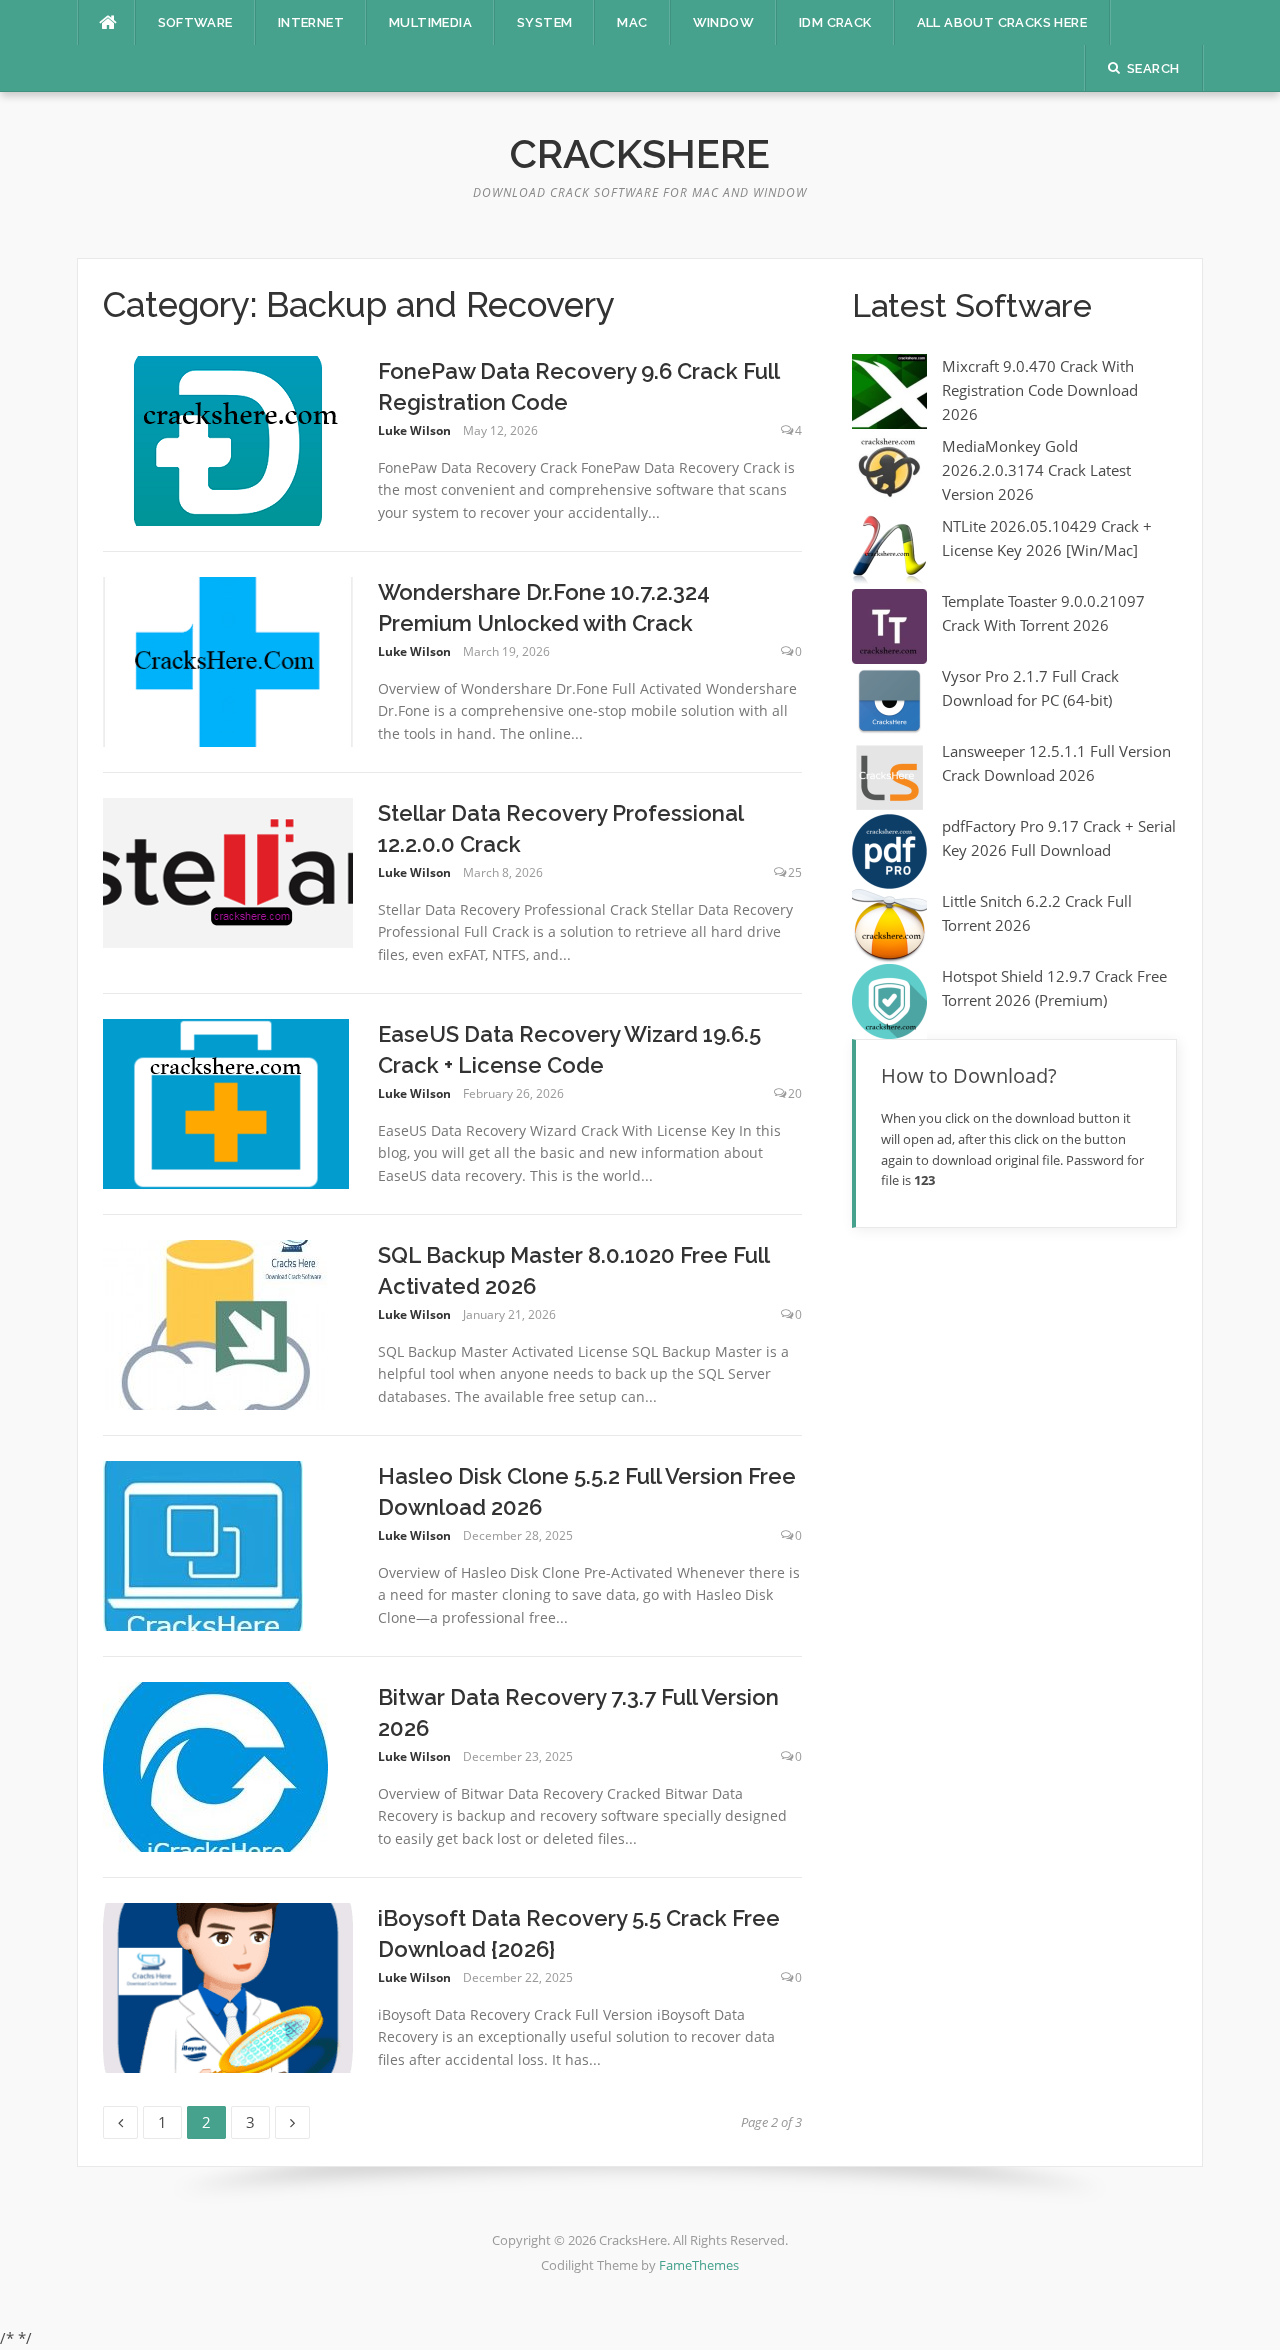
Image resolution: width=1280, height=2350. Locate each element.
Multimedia (430, 22)
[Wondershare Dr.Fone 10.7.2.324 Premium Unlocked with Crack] (228, 660)
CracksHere (640, 153)
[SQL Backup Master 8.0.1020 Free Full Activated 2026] (215, 1323)
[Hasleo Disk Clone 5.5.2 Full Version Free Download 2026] (203, 1544)
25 (795, 872)
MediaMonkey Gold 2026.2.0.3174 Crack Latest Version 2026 (1036, 470)
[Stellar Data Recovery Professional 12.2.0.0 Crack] (228, 871)
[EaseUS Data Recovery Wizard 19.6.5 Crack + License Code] (226, 1102)
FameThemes (699, 2265)
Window (723, 22)
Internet (311, 22)
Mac (632, 22)
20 (795, 1093)
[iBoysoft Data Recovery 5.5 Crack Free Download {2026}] (228, 1986)
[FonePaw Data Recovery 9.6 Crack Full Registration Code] (228, 439)
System (544, 22)
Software (195, 22)
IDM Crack (835, 22)
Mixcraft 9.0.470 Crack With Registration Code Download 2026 (1040, 390)
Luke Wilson (414, 430)
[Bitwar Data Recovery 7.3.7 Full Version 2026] (215, 1765)
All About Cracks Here (1002, 22)
